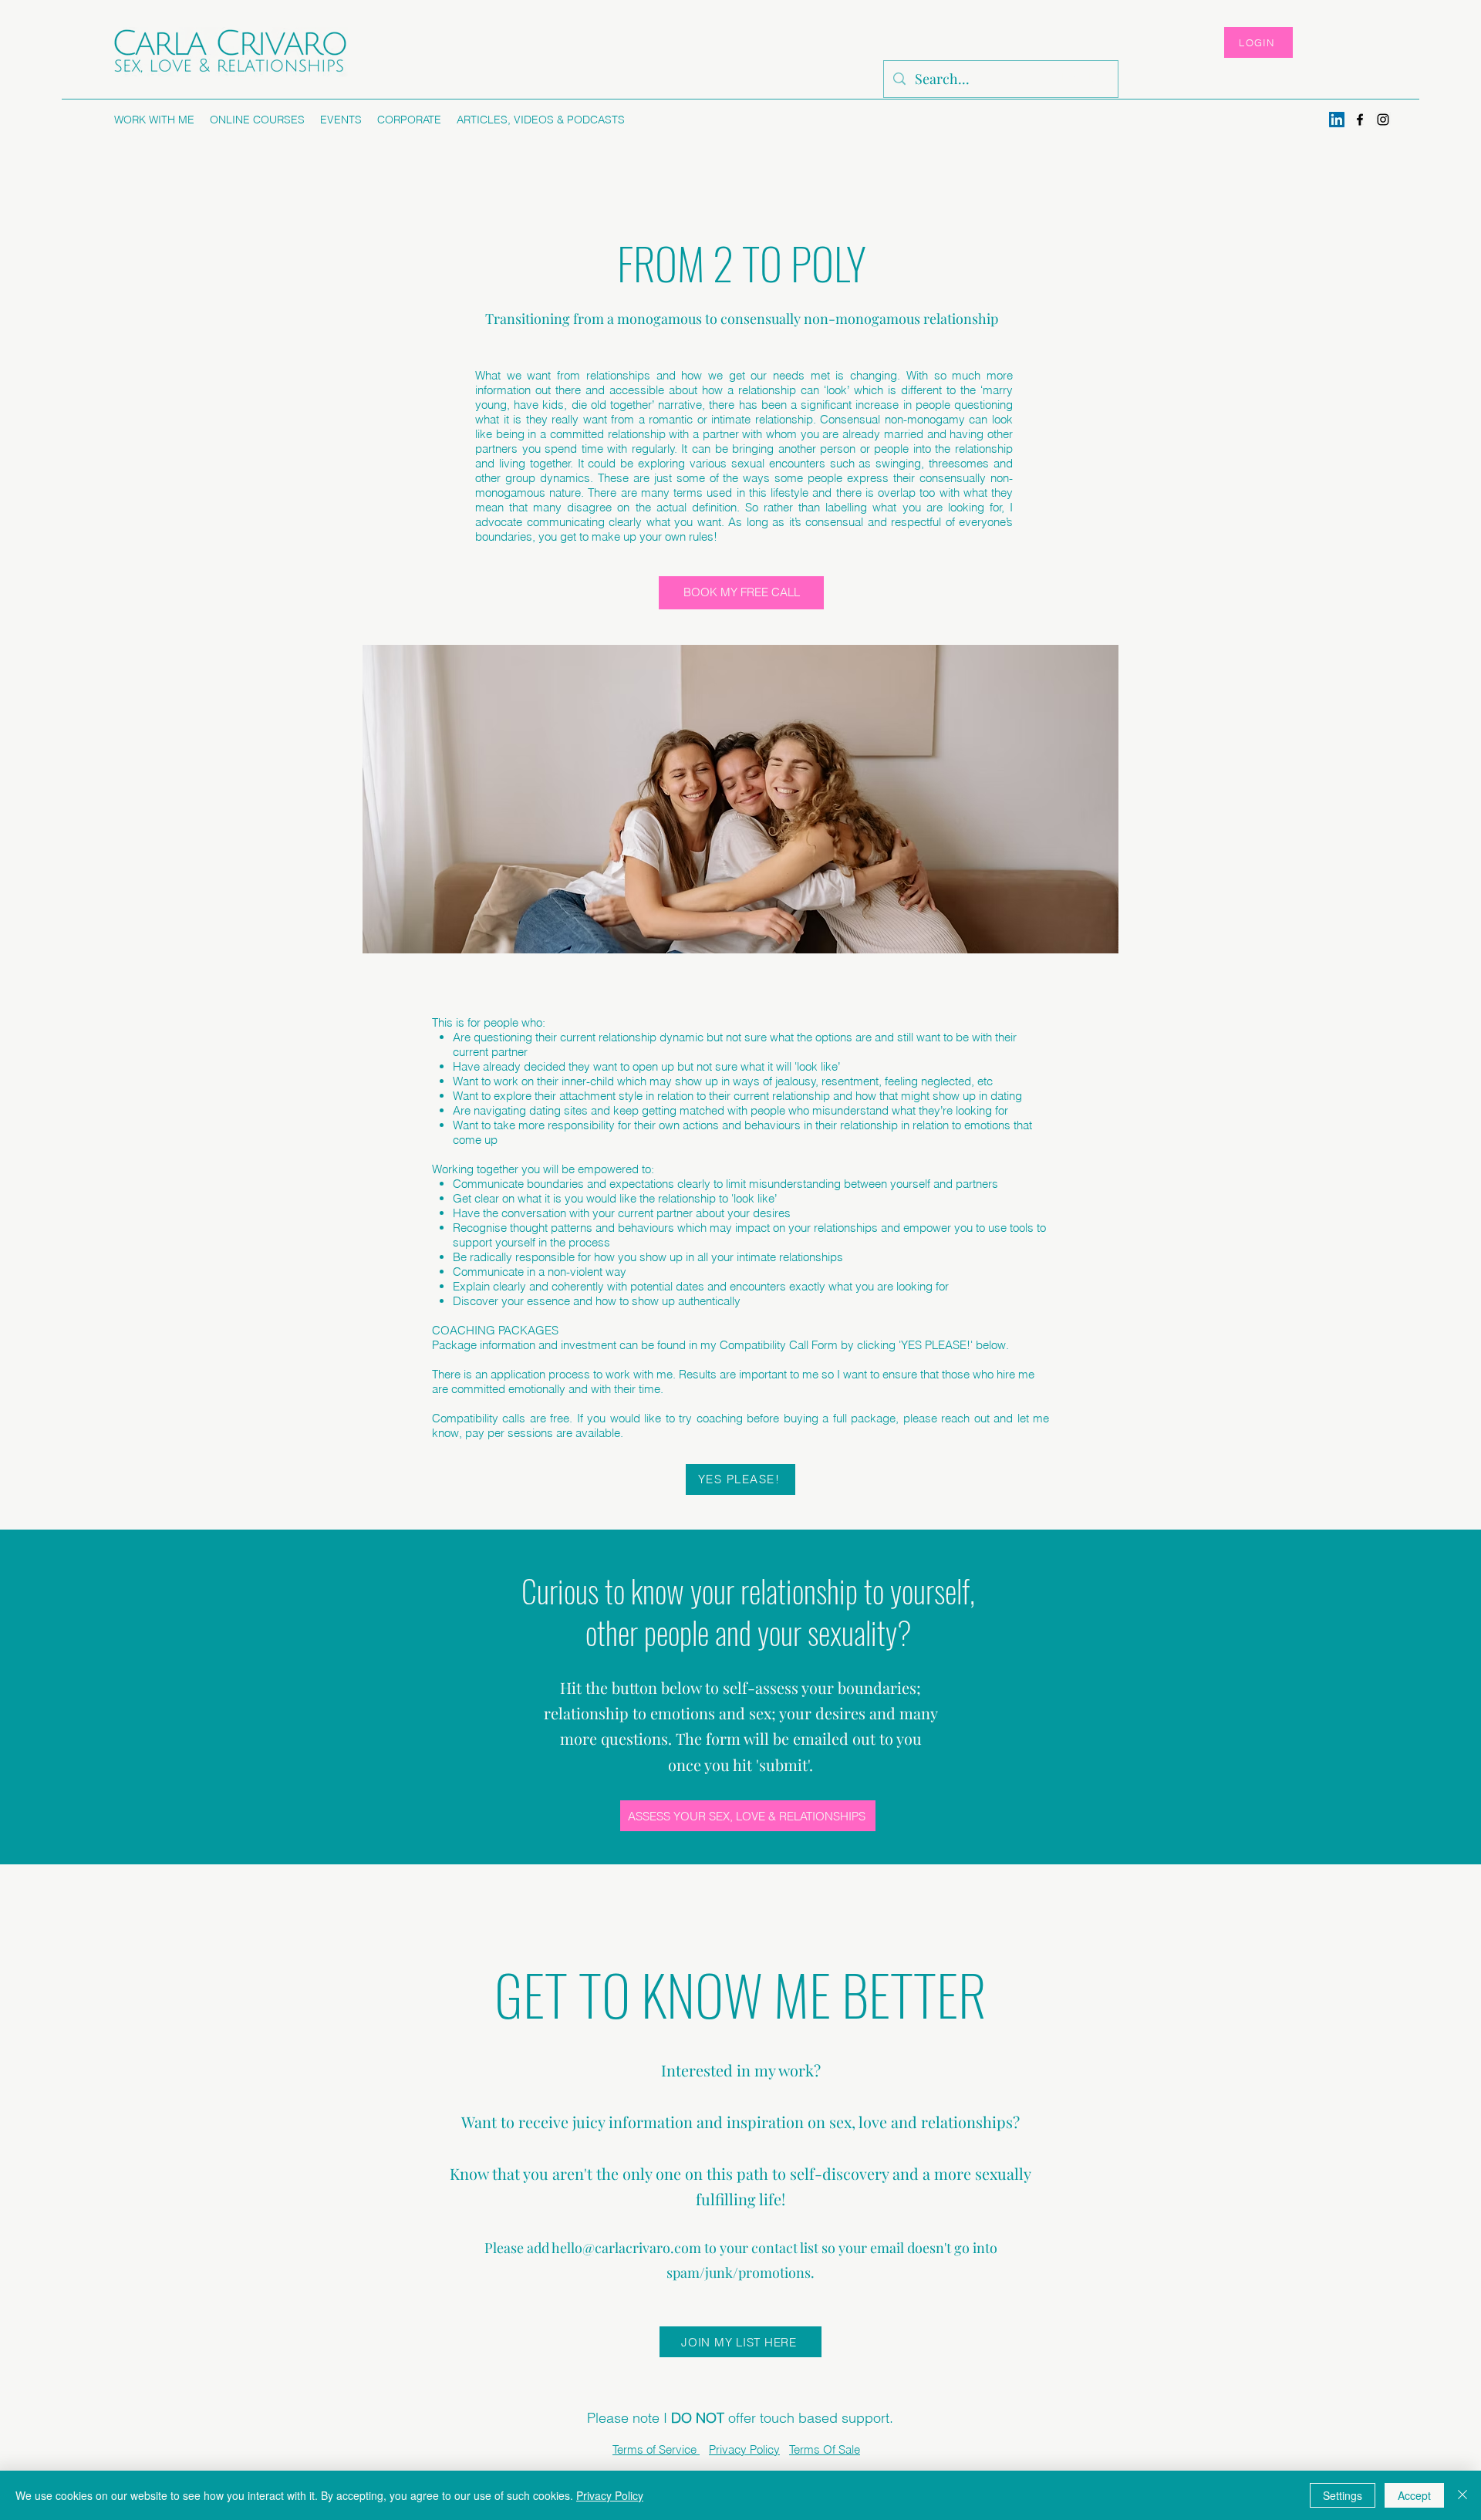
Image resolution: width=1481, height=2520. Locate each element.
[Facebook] (1360, 120)
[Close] (1462, 2495)
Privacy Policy (744, 2449)
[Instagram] (1383, 120)
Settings (1343, 2495)
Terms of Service (656, 2449)
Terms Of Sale (825, 2449)
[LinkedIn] (1337, 120)
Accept (1414, 2495)
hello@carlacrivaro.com (626, 2248)
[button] (154, 120)
